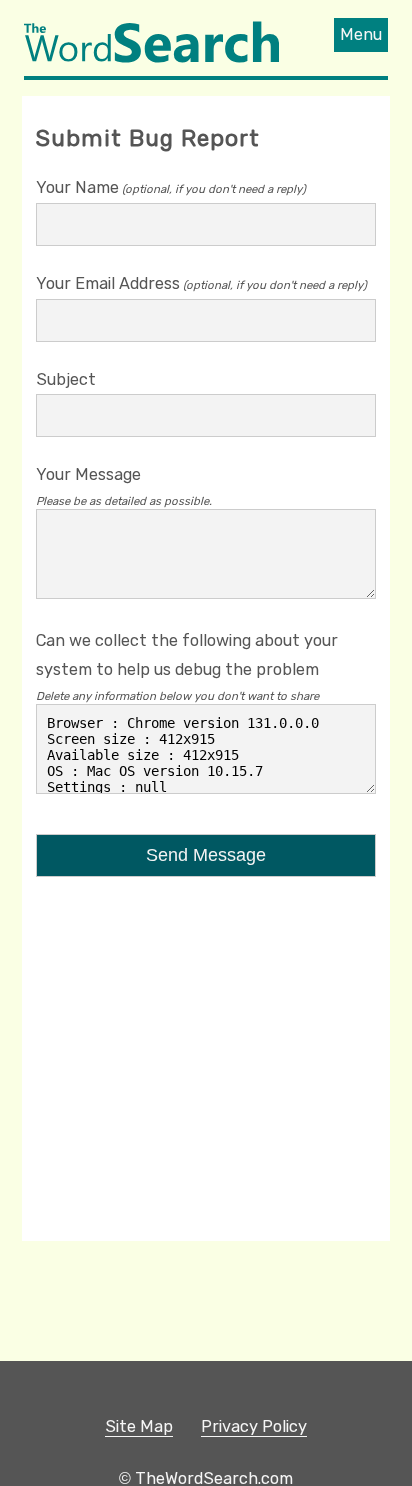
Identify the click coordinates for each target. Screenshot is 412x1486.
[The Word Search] (151, 60)
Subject (66, 379)
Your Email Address (108, 283)
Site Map (139, 1426)
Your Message (88, 474)
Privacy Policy (254, 1426)
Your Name (77, 187)
